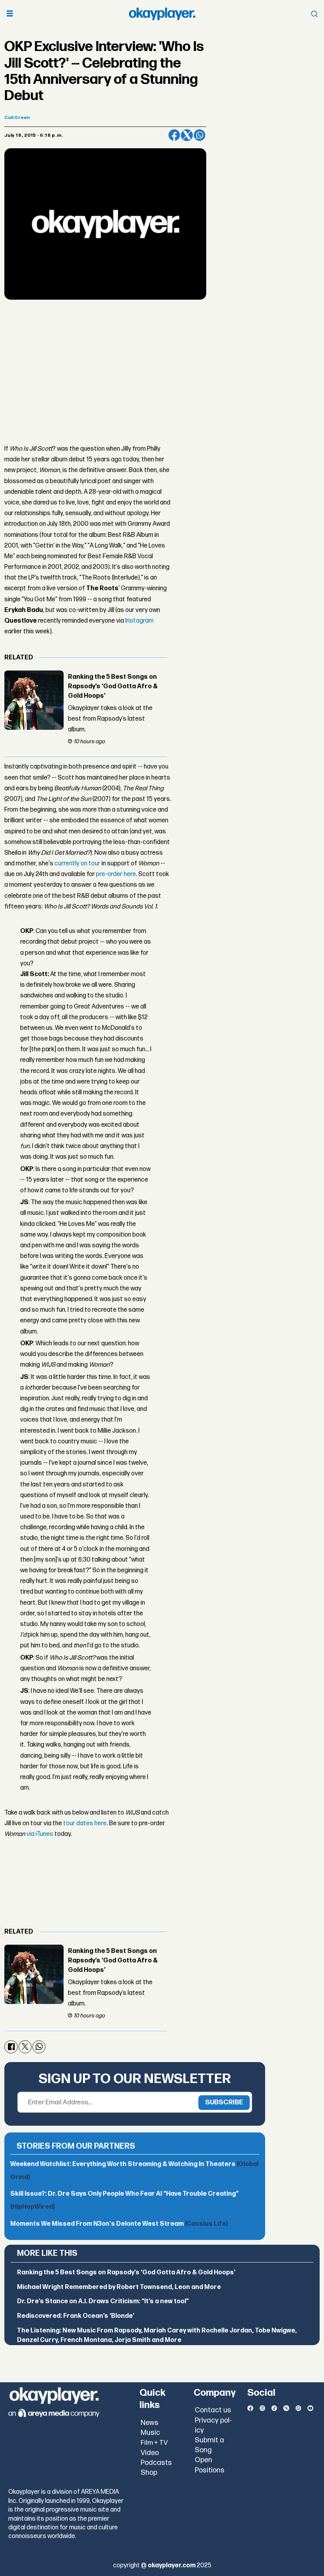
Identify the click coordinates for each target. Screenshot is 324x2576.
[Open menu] (10, 14)
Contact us (213, 2410)
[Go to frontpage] (162, 14)
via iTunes (40, 1834)
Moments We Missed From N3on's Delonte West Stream (119, 2224)
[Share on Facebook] (174, 135)
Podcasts (156, 2463)
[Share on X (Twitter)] (187, 135)
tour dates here (85, 1823)
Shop (149, 2473)
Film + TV (154, 2443)
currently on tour (77, 864)
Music (150, 2433)
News (150, 2423)
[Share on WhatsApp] (200, 135)
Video (150, 2453)
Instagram (139, 621)
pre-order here (116, 874)
